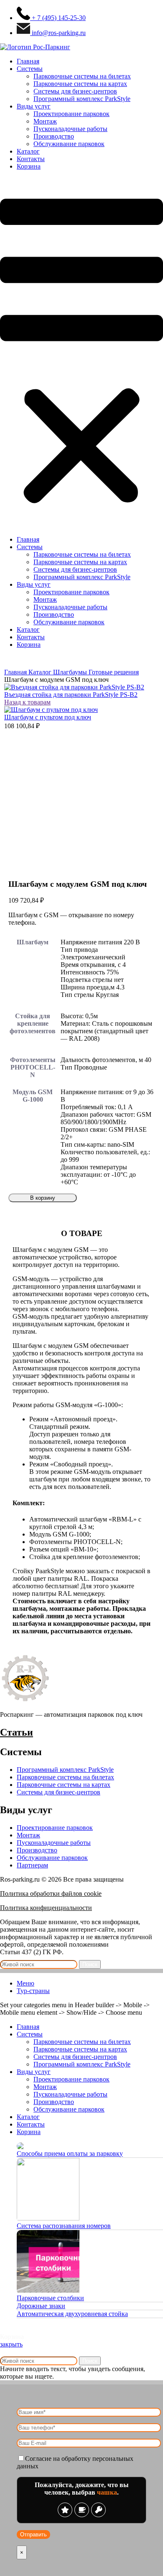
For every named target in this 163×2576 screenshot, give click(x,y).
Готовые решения (114, 672)
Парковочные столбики (50, 2298)
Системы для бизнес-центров (75, 91)
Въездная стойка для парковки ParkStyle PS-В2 (71, 695)
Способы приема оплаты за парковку (70, 2153)
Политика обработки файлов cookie (51, 1894)
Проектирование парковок (71, 114)
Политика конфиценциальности (46, 1908)
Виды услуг (34, 106)
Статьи (17, 1732)
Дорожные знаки (41, 2306)
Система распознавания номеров (64, 2226)
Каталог (28, 151)
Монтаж (45, 121)
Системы (30, 69)
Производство (54, 136)
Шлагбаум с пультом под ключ (48, 717)
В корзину (43, 1198)
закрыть (11, 2344)
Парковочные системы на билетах (82, 76)
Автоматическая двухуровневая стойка (72, 2314)
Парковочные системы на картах (80, 84)
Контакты (31, 159)
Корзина (29, 166)
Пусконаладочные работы (70, 129)
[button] (81, 353)
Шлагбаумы (71, 672)
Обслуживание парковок (69, 144)
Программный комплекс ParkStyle (82, 99)
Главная (28, 61)
